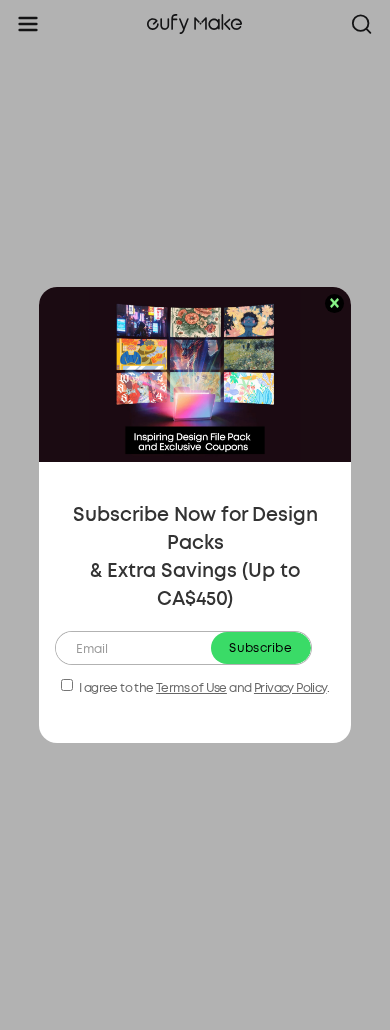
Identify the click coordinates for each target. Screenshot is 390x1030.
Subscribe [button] (260, 648)
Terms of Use (191, 688)
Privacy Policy (290, 688)
